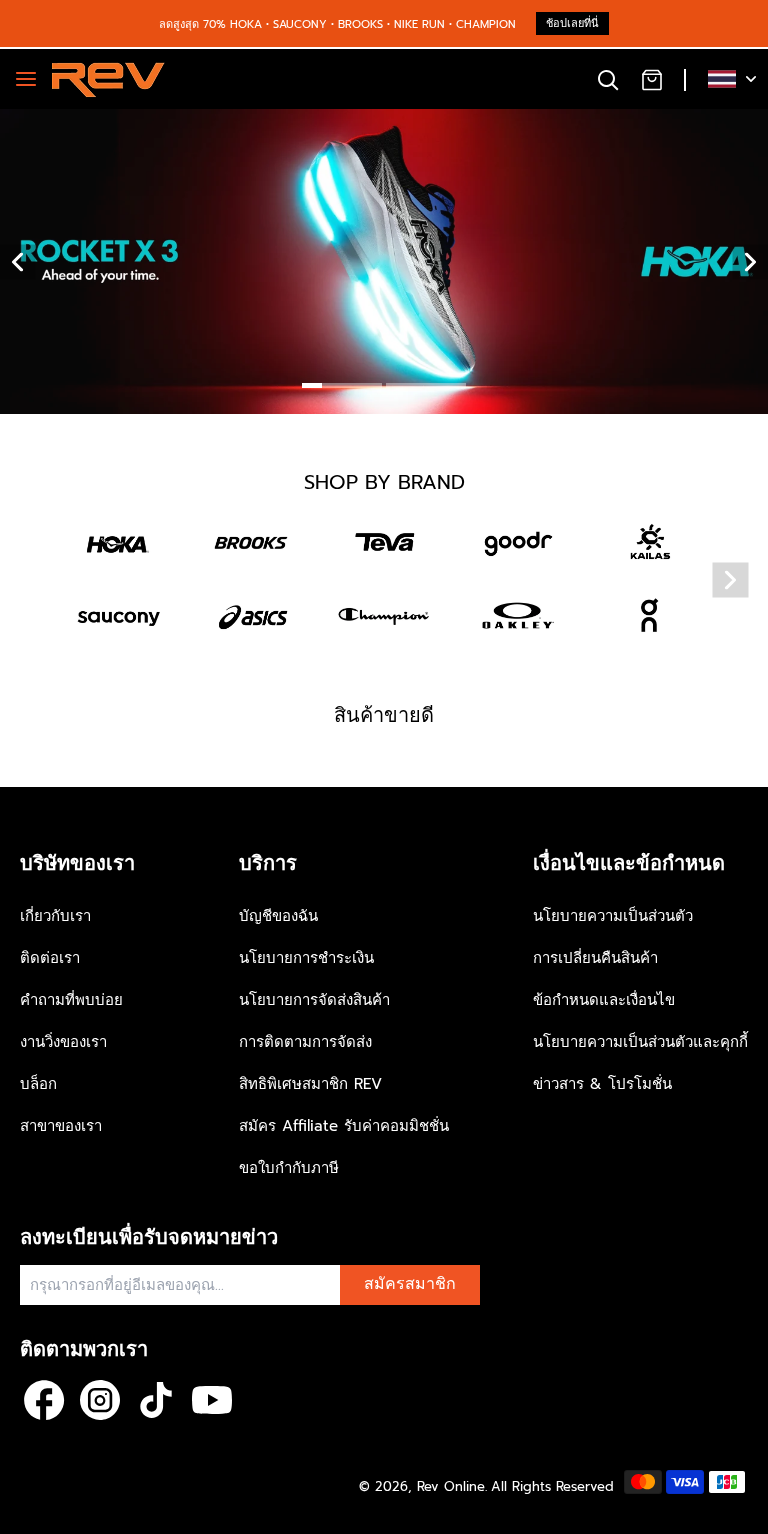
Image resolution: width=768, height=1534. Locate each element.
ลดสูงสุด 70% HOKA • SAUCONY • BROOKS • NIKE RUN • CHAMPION (337, 24)
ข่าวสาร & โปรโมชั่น (602, 1084)
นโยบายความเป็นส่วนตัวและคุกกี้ (640, 1042)
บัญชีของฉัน (278, 916)
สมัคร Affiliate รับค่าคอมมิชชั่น (344, 1126)
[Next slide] (731, 580)
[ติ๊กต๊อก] (156, 1400)
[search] (608, 79)
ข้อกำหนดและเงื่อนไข (604, 1000)
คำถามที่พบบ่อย (71, 1000)
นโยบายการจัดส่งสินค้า (314, 1000)
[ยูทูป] (212, 1400)
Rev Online (451, 1486)
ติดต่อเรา (50, 958)
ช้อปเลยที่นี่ (572, 23)
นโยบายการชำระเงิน (306, 958)
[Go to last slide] (18, 261)
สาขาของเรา (61, 1126)
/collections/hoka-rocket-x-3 (99, 119)
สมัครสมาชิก (410, 1284)
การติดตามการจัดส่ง (305, 1042)
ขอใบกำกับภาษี (289, 1168)
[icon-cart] (652, 79)
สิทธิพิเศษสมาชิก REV (310, 1084)
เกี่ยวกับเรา (55, 916)
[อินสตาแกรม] (100, 1400)
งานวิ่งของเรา (63, 1042)
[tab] (342, 388)
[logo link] (118, 543)
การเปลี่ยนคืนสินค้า (595, 958)
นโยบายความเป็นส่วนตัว (613, 916)
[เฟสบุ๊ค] (44, 1400)
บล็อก (38, 1084)
